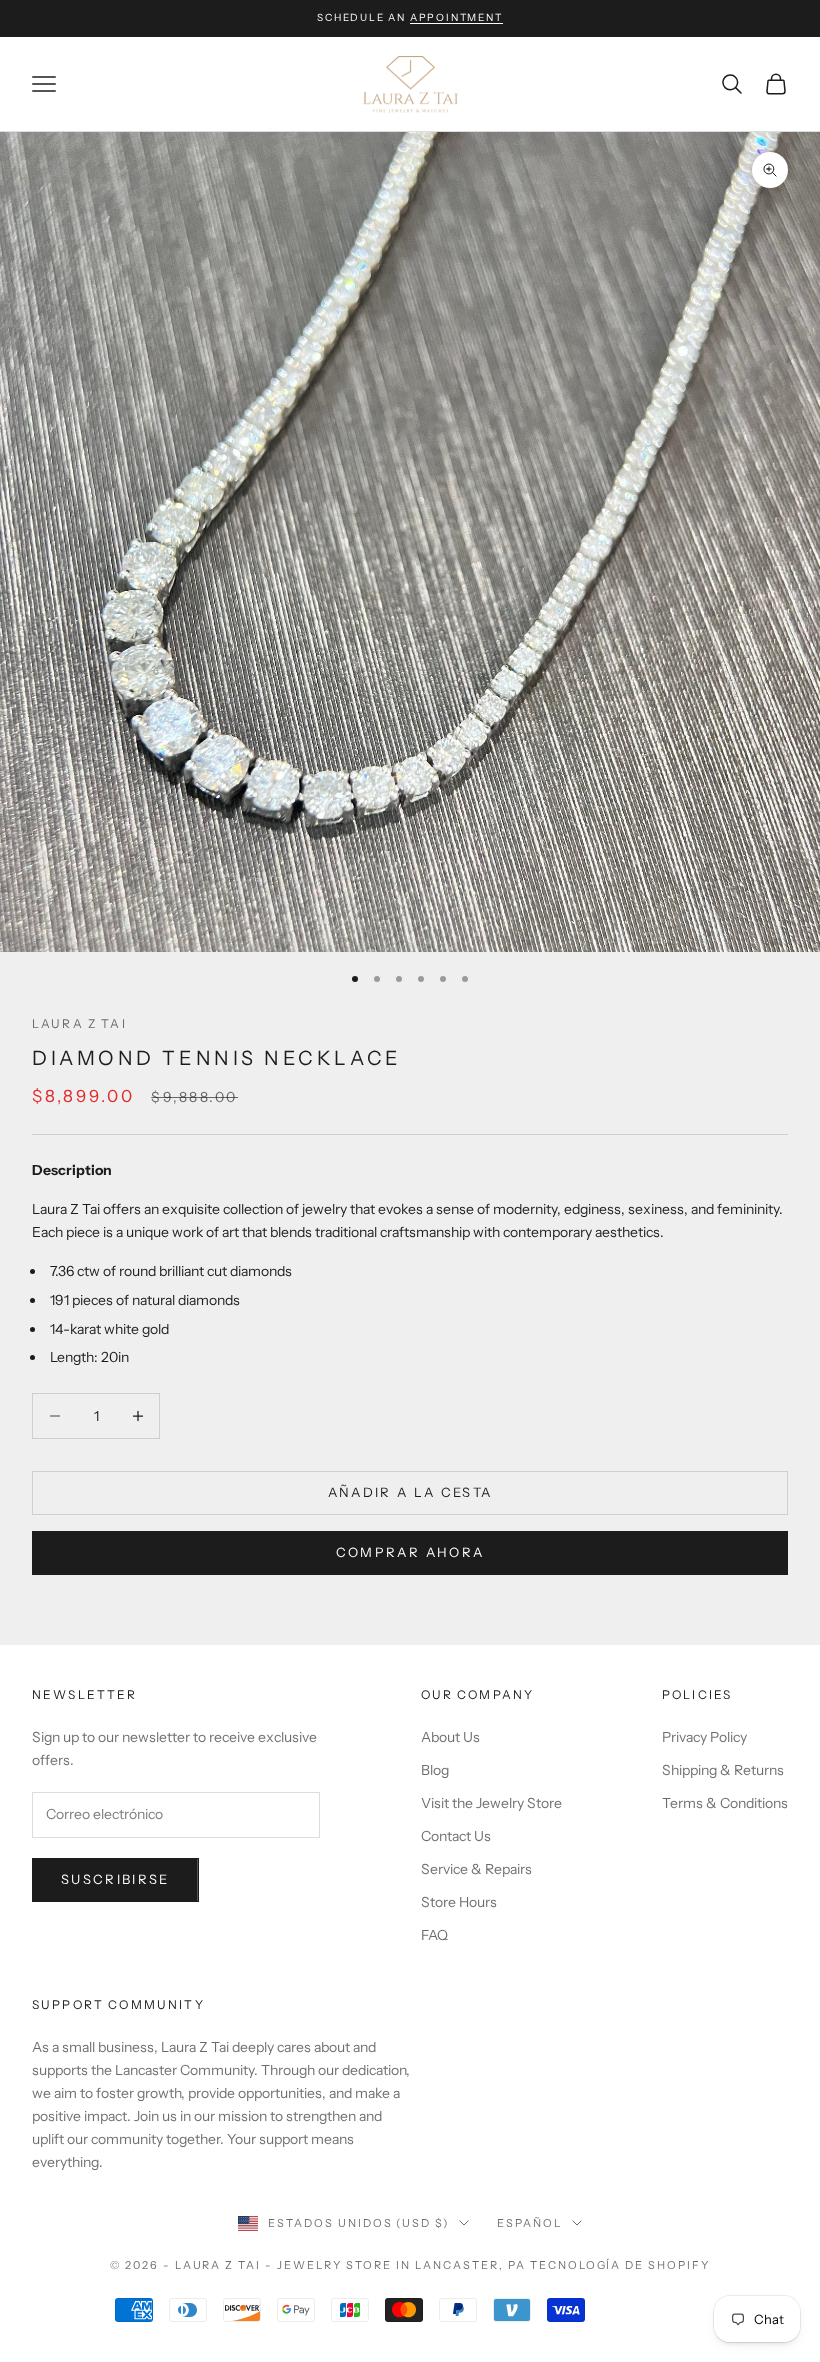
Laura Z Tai (79, 1023)
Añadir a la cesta (410, 1492)
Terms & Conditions (725, 1803)
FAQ (434, 1935)
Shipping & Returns (723, 1770)
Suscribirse (115, 1879)
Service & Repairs (476, 1869)
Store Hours (459, 1902)
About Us (450, 1737)
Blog (435, 1770)
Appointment (456, 17)
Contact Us (456, 1836)
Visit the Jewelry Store (491, 1803)
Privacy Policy (704, 1737)
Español (529, 2223)
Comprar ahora (410, 1552)
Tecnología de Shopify (620, 2265)
